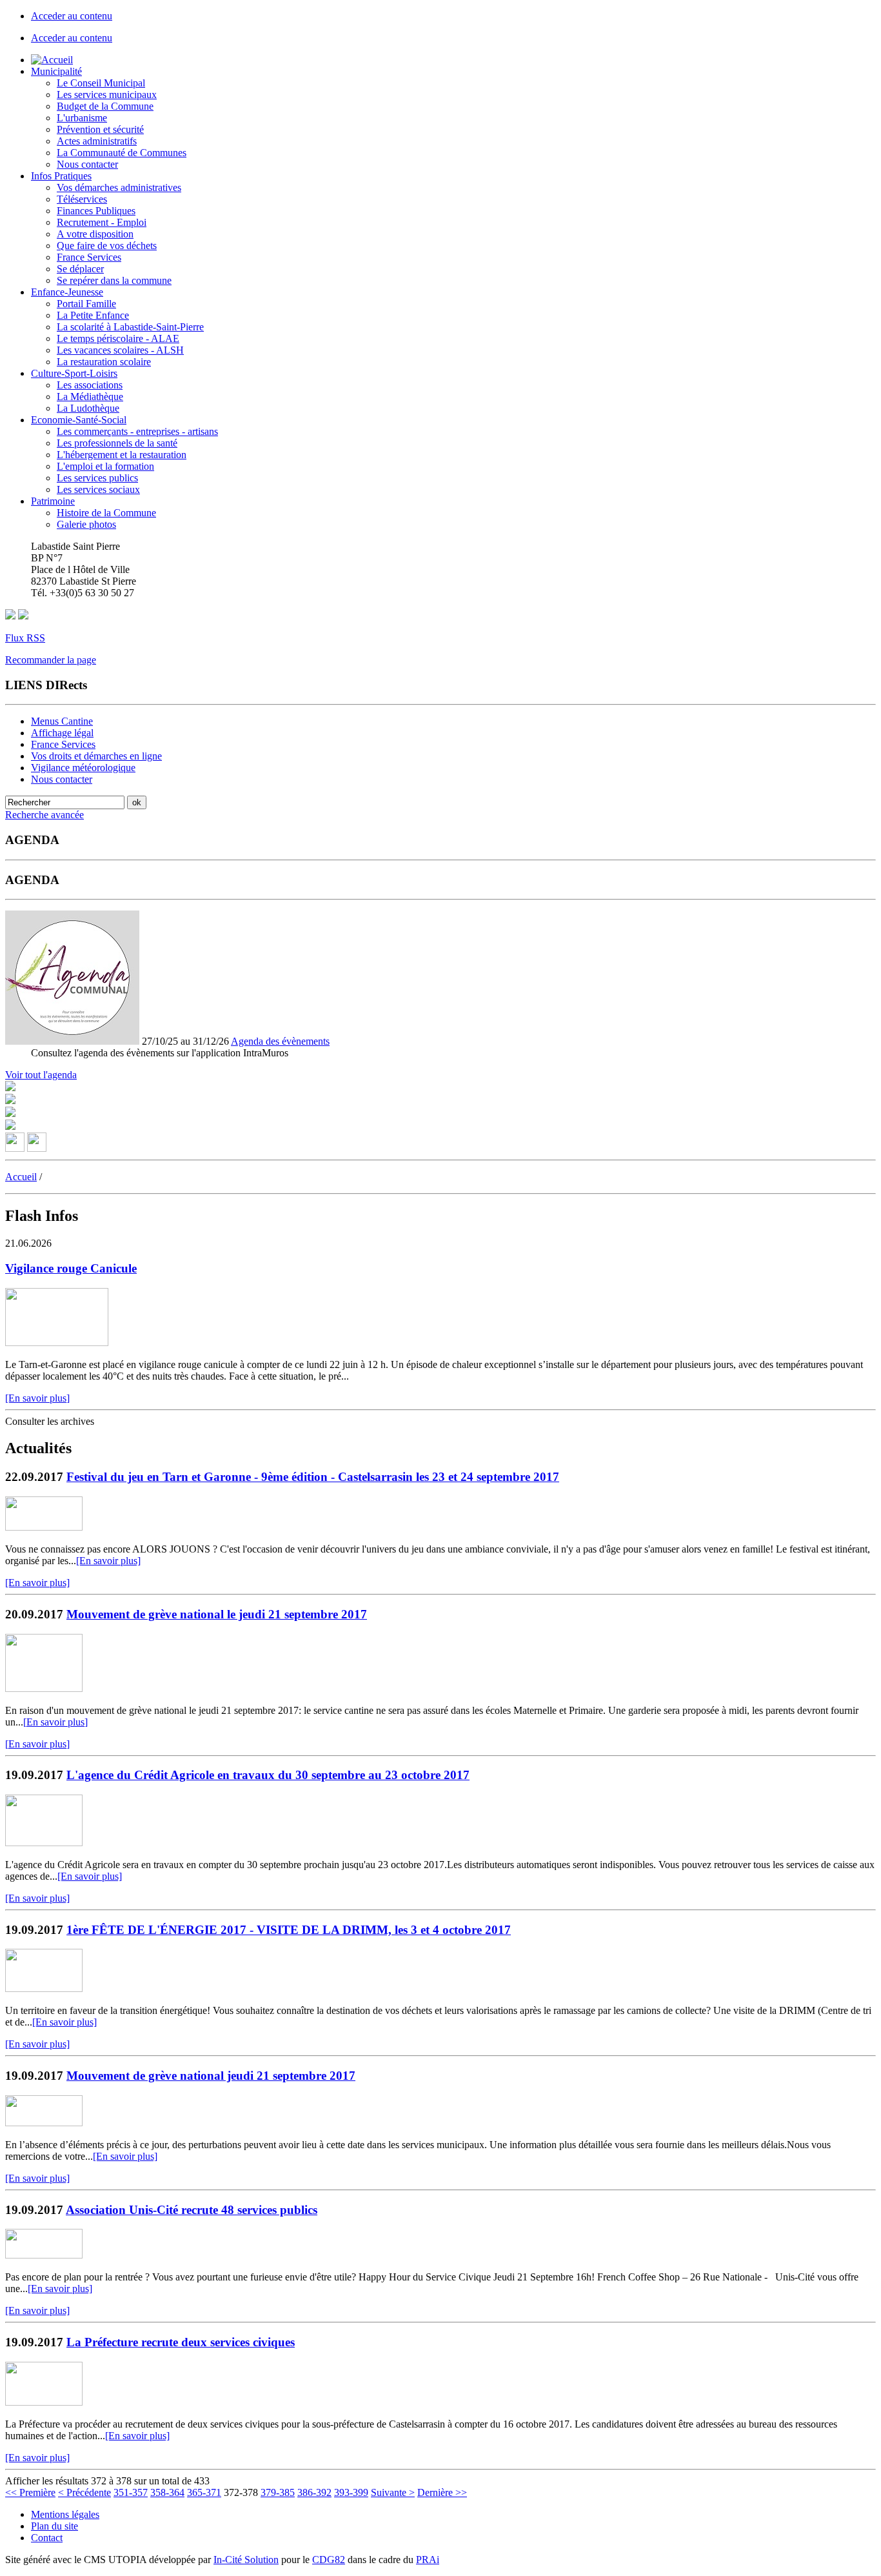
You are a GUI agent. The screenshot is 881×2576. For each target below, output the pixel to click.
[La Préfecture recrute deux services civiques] (44, 2402)
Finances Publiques (96, 211)
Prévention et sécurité (100, 129)
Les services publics (97, 478)
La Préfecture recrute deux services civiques (181, 2342)
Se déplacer (80, 269)
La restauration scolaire (104, 362)
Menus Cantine (62, 721)
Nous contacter (87, 164)
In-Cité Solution (246, 2560)
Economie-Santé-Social (79, 420)
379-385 (278, 2492)
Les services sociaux (98, 489)
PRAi (428, 2560)
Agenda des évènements (280, 1041)
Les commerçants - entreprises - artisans (137, 431)
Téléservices (82, 199)
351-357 (131, 2492)
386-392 (314, 2492)
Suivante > (393, 2492)
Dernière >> (442, 2492)
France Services (89, 257)
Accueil (21, 1177)
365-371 (204, 2492)
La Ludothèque (88, 408)
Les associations (90, 385)
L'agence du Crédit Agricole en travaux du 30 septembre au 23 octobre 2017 (268, 1775)
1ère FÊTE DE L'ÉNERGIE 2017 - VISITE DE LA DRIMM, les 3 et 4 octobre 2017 (289, 1930)
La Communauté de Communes (122, 153)
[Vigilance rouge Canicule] (57, 1343)
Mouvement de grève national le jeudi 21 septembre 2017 (217, 1614)
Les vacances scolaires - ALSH (120, 350)
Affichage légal (62, 733)
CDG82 (329, 2560)
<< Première (30, 2492)
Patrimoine (53, 501)
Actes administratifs (97, 141)
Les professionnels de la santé (117, 443)
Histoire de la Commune (106, 513)
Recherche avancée (45, 815)
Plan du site (54, 2526)
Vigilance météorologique (83, 768)
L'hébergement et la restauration (122, 455)
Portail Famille (86, 304)
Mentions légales (65, 2514)
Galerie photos (86, 524)
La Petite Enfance (93, 315)
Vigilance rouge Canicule (71, 1268)
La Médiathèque (90, 397)
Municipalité (56, 71)
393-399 (351, 2492)
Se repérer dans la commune (114, 280)
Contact (47, 2538)
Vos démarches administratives (119, 187)
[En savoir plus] (37, 1398)
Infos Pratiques (61, 176)
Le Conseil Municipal (101, 83)
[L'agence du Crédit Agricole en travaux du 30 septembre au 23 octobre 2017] (44, 1843)
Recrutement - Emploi (102, 222)
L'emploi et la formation (105, 466)
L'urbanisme (82, 118)
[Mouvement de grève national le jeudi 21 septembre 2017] (44, 1688)
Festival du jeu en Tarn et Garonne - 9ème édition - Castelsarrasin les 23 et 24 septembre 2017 (313, 1477)
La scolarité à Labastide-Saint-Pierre (130, 327)
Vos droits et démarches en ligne (96, 756)
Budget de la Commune (105, 106)
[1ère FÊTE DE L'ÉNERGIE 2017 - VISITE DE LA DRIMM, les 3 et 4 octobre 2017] (44, 1988)
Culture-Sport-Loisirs (74, 373)
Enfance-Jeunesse (67, 292)
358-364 (167, 2492)
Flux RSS (25, 638)
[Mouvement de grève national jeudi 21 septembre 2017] (44, 2123)
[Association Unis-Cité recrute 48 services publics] (44, 2255)
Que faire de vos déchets (107, 246)
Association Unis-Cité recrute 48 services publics (192, 2210)
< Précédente (84, 2492)
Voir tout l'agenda (41, 1075)
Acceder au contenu (72, 16)
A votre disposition (95, 234)
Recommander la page (51, 660)
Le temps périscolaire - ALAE (118, 338)
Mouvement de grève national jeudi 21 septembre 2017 (211, 2076)
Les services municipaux (107, 95)
